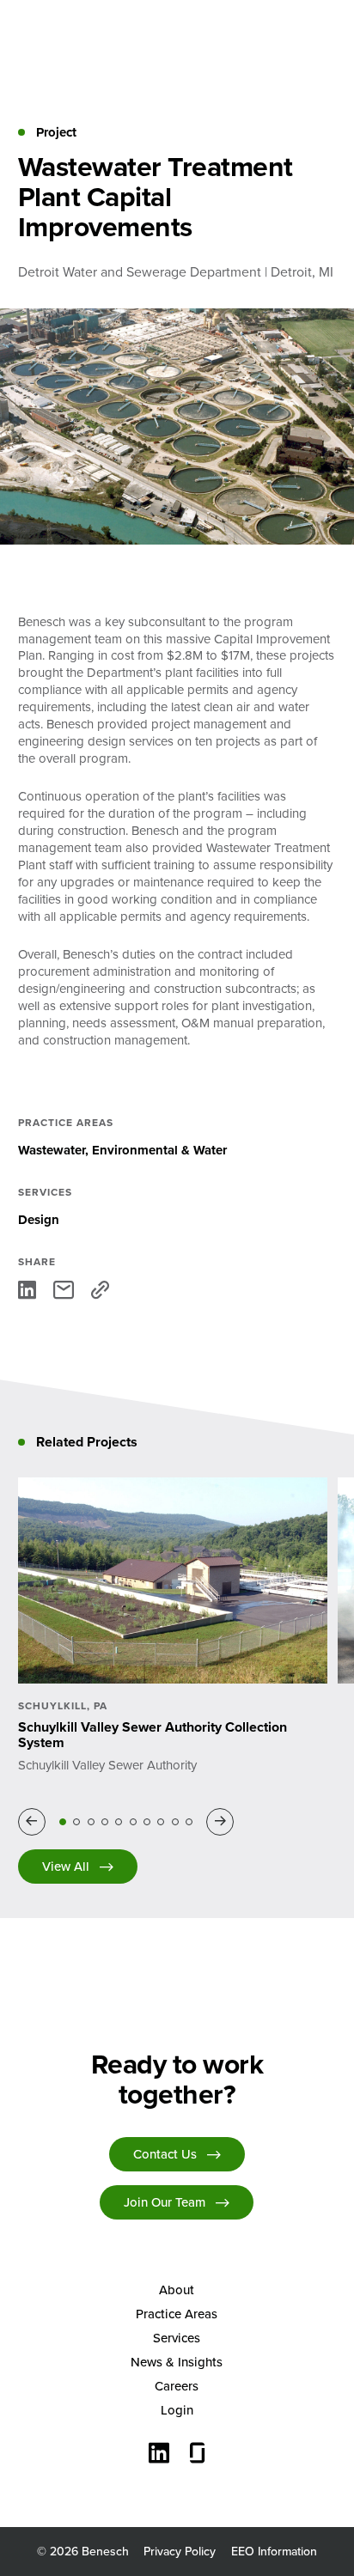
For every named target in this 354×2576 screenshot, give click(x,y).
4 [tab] (105, 1822)
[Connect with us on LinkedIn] (159, 2455)
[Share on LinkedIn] (27, 1290)
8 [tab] (161, 1822)
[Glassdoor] (198, 2455)
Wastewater (52, 1150)
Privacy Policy (180, 2551)
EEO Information (274, 2551)
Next (223, 1822)
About (177, 2290)
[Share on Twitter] (64, 1290)
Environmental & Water (159, 1150)
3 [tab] (91, 1822)
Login (177, 2410)
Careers (177, 2386)
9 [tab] (175, 1822)
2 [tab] (76, 1822)
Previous (35, 1822)
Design (39, 1220)
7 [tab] (147, 1822)
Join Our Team (165, 2202)
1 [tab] (63, 1822)
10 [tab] (189, 1822)
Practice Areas (177, 2314)
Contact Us (165, 2154)
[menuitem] (177, 2290)
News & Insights (177, 2362)
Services (177, 2338)
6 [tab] (133, 1822)
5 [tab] (119, 1822)
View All (66, 1866)
